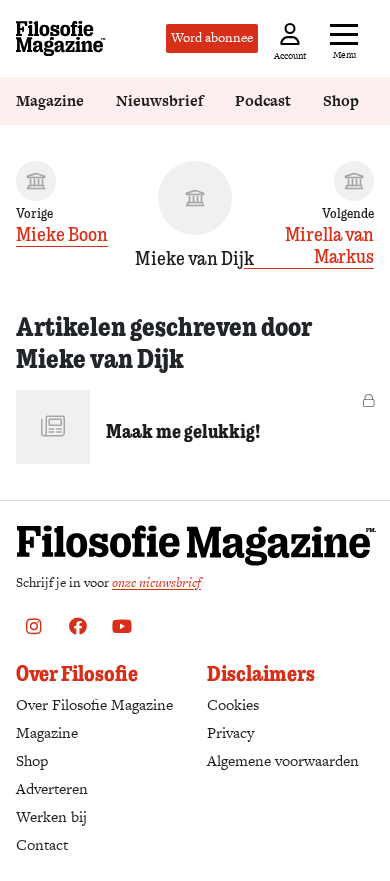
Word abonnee (212, 37)
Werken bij (51, 816)
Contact (42, 844)
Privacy (230, 732)
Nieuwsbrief (159, 100)
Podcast (263, 100)
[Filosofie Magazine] (61, 38)
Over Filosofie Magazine (94, 704)
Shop (341, 100)
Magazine (50, 100)
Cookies (233, 704)
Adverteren (52, 788)
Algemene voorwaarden (283, 760)
